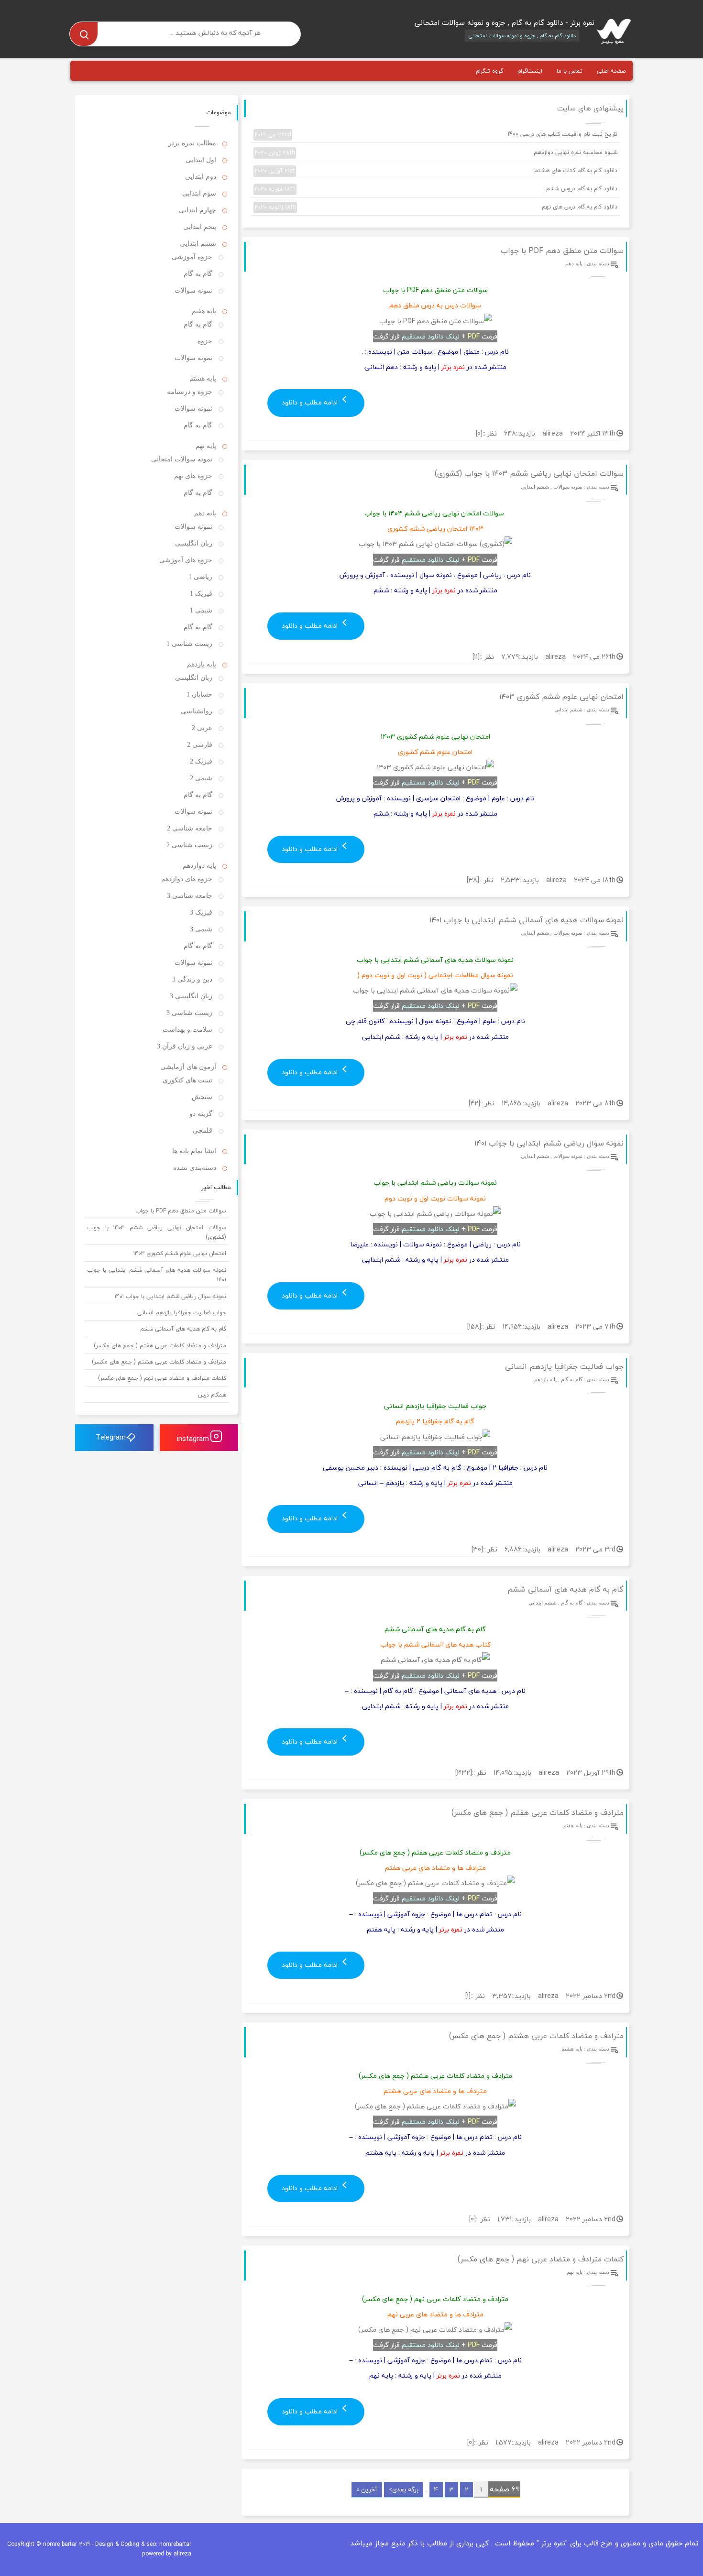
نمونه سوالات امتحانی (182, 459)
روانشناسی (197, 711)
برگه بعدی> (404, 2489)
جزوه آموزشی (192, 257)
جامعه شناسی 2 (190, 828)
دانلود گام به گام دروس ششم (436, 189)
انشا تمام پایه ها (194, 1151)
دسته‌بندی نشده (195, 1168)
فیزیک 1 (201, 594)
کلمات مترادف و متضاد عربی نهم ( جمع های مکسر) (541, 2259)
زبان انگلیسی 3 (191, 996)
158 (474, 1326)
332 (463, 1773)
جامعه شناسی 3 (190, 896)
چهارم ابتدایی (198, 210)
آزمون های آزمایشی (188, 1067)
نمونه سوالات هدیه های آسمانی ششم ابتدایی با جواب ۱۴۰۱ (527, 920)
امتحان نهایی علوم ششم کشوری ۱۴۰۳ (561, 697)
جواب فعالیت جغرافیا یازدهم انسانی (564, 1366)
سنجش (202, 1097)
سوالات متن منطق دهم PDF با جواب (562, 251)
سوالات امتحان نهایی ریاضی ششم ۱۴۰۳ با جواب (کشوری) (529, 473)
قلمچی (203, 1130)
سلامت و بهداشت (187, 1030)
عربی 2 (202, 728)
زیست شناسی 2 (189, 845)
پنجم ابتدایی (200, 227)
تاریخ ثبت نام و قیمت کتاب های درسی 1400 (436, 134)
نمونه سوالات (568, 487)
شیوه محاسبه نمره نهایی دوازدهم (436, 153)
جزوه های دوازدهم (187, 879)
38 (473, 880)
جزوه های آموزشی (186, 560)
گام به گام (572, 1379)
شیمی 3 (201, 929)
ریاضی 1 (200, 577)
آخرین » (367, 2489)
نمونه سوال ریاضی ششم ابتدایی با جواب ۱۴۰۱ (549, 1143)
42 (474, 1103)
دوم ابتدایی (201, 177)
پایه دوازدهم (199, 866)
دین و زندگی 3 (192, 979)
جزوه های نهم (193, 476)
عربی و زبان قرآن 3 (185, 1046)
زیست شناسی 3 (189, 1013)
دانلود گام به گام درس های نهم (436, 207)
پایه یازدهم (545, 1379)
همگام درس (212, 1395)
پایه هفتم (573, 1825)
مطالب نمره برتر (192, 143)
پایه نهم (575, 2272)
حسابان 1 (199, 694)
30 (477, 1549)
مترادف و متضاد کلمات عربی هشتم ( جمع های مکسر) (536, 2036)
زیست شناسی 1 (189, 644)
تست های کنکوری (187, 1080)
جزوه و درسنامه (190, 392)
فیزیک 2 (201, 761)
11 (476, 657)
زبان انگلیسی (194, 543)
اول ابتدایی (201, 160)
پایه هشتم (572, 2049)
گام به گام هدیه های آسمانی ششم (566, 1589)
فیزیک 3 (201, 912)
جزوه (205, 341)
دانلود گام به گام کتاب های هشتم (436, 171)
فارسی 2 (200, 745)
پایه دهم (574, 263)
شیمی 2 (201, 778)
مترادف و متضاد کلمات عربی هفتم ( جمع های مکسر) (538, 1812)
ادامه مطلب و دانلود (311, 402)
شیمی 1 (201, 610)
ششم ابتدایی (535, 487)
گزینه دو (201, 1114)
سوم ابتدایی (199, 193)
